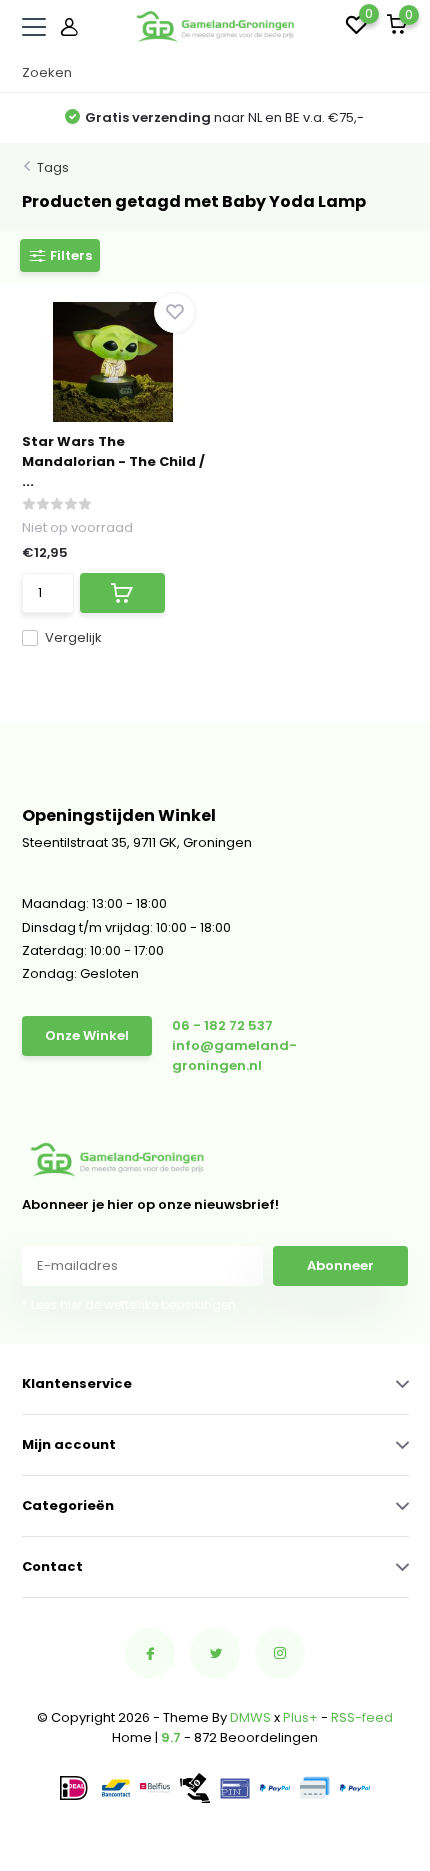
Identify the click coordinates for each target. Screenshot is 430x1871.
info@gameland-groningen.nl (234, 1055)
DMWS (250, 1717)
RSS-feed (362, 1717)
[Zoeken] (399, 73)
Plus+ (300, 1717)
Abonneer (340, 1265)
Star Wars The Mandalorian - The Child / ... (113, 461)
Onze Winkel (87, 1035)
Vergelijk (73, 637)
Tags (53, 167)
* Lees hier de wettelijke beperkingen (129, 1304)
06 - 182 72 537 (222, 1025)
